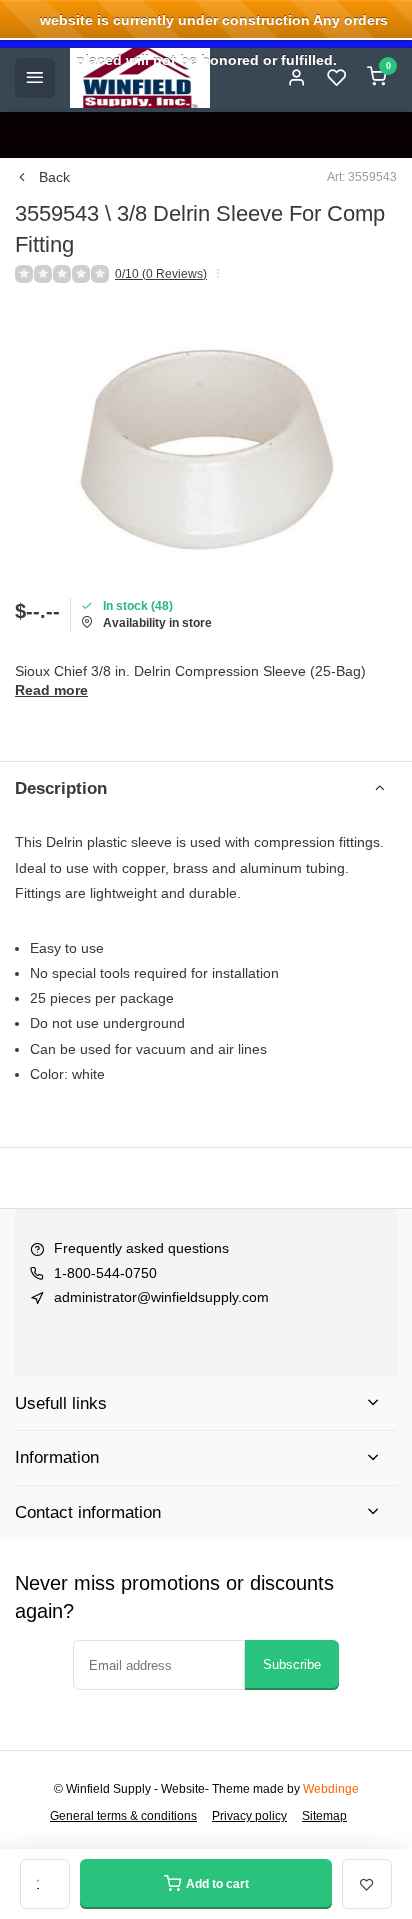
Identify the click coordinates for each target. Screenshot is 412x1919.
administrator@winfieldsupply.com (161, 1297)
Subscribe (292, 1664)
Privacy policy (249, 1816)
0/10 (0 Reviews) (161, 274)
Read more (51, 690)
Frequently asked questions (141, 1248)
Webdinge (331, 1789)
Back (54, 177)
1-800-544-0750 (105, 1273)
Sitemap (324, 1816)
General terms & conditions (123, 1816)
